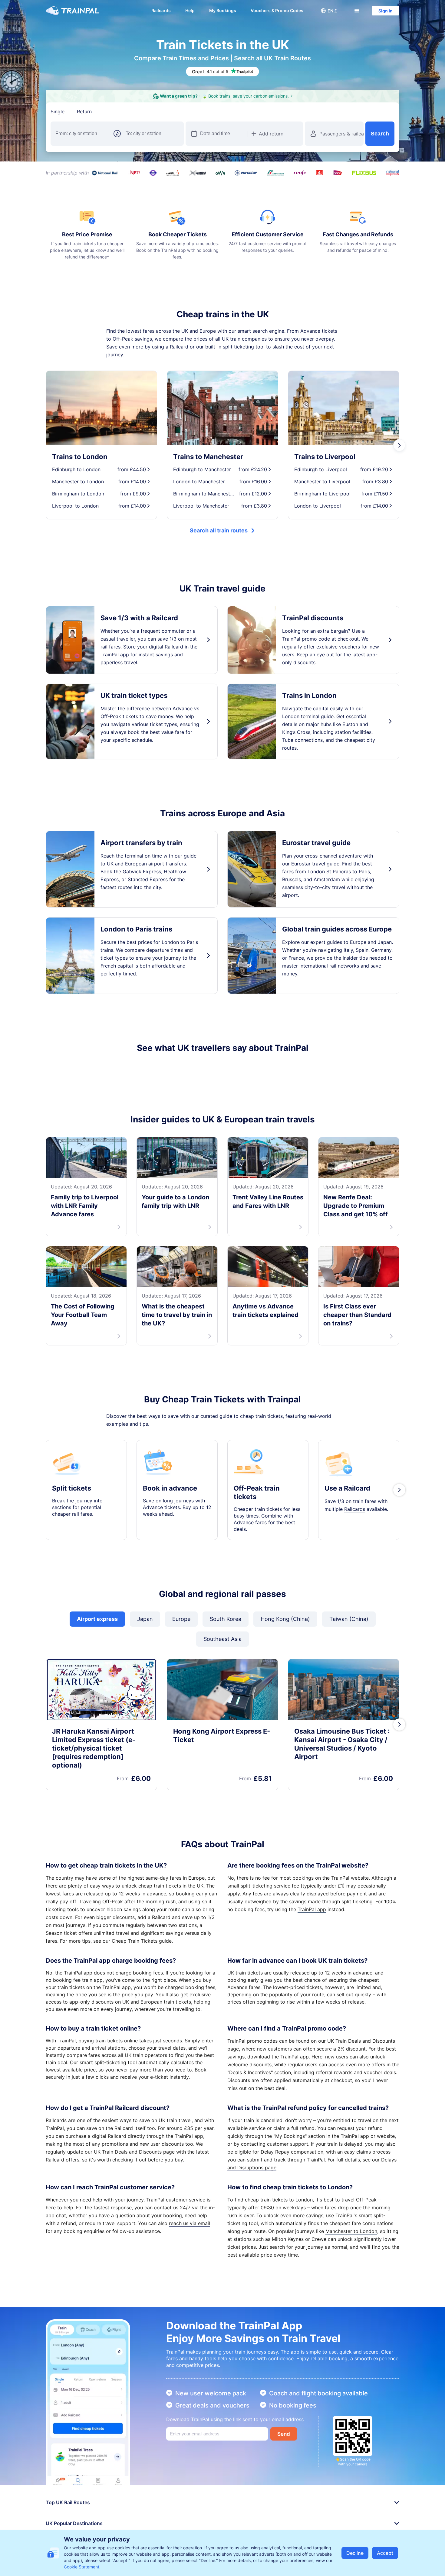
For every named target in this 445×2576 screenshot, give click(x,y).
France (296, 958)
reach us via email (190, 2296)
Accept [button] (385, 2553)
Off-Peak (123, 339)
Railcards (161, 10)
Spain (362, 950)
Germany (381, 950)
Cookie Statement (82, 2567)
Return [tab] (84, 112)
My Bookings (223, 10)
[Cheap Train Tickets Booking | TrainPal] (73, 11)
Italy (348, 950)
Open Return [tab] (119, 112)
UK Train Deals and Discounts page (134, 2224)
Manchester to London (351, 2304)
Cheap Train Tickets (135, 2014)
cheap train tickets (160, 1958)
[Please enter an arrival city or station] (152, 134)
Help (190, 10)
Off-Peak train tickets (257, 1565)
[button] (329, 11)
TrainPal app (312, 1982)
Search (380, 134)
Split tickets (72, 1561)
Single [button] (58, 112)
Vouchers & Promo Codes (277, 10)
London (304, 2272)
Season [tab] (154, 112)
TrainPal (340, 1951)
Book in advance (170, 1561)
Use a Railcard (347, 1561)
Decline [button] (355, 2553)
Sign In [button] (386, 11)
